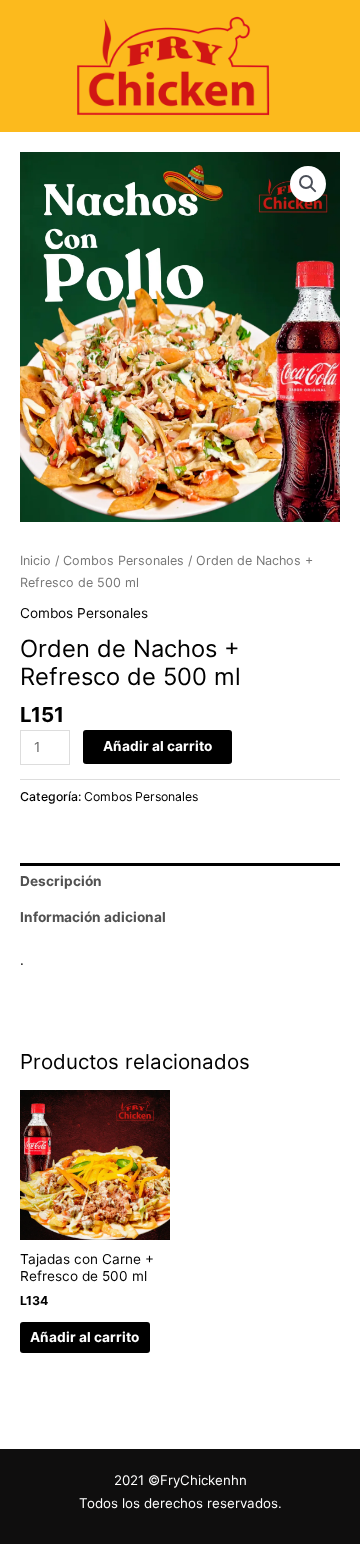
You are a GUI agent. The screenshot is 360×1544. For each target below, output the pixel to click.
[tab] (180, 881)
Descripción (61, 881)
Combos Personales (123, 560)
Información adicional (93, 917)
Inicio (35, 560)
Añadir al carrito (157, 746)
